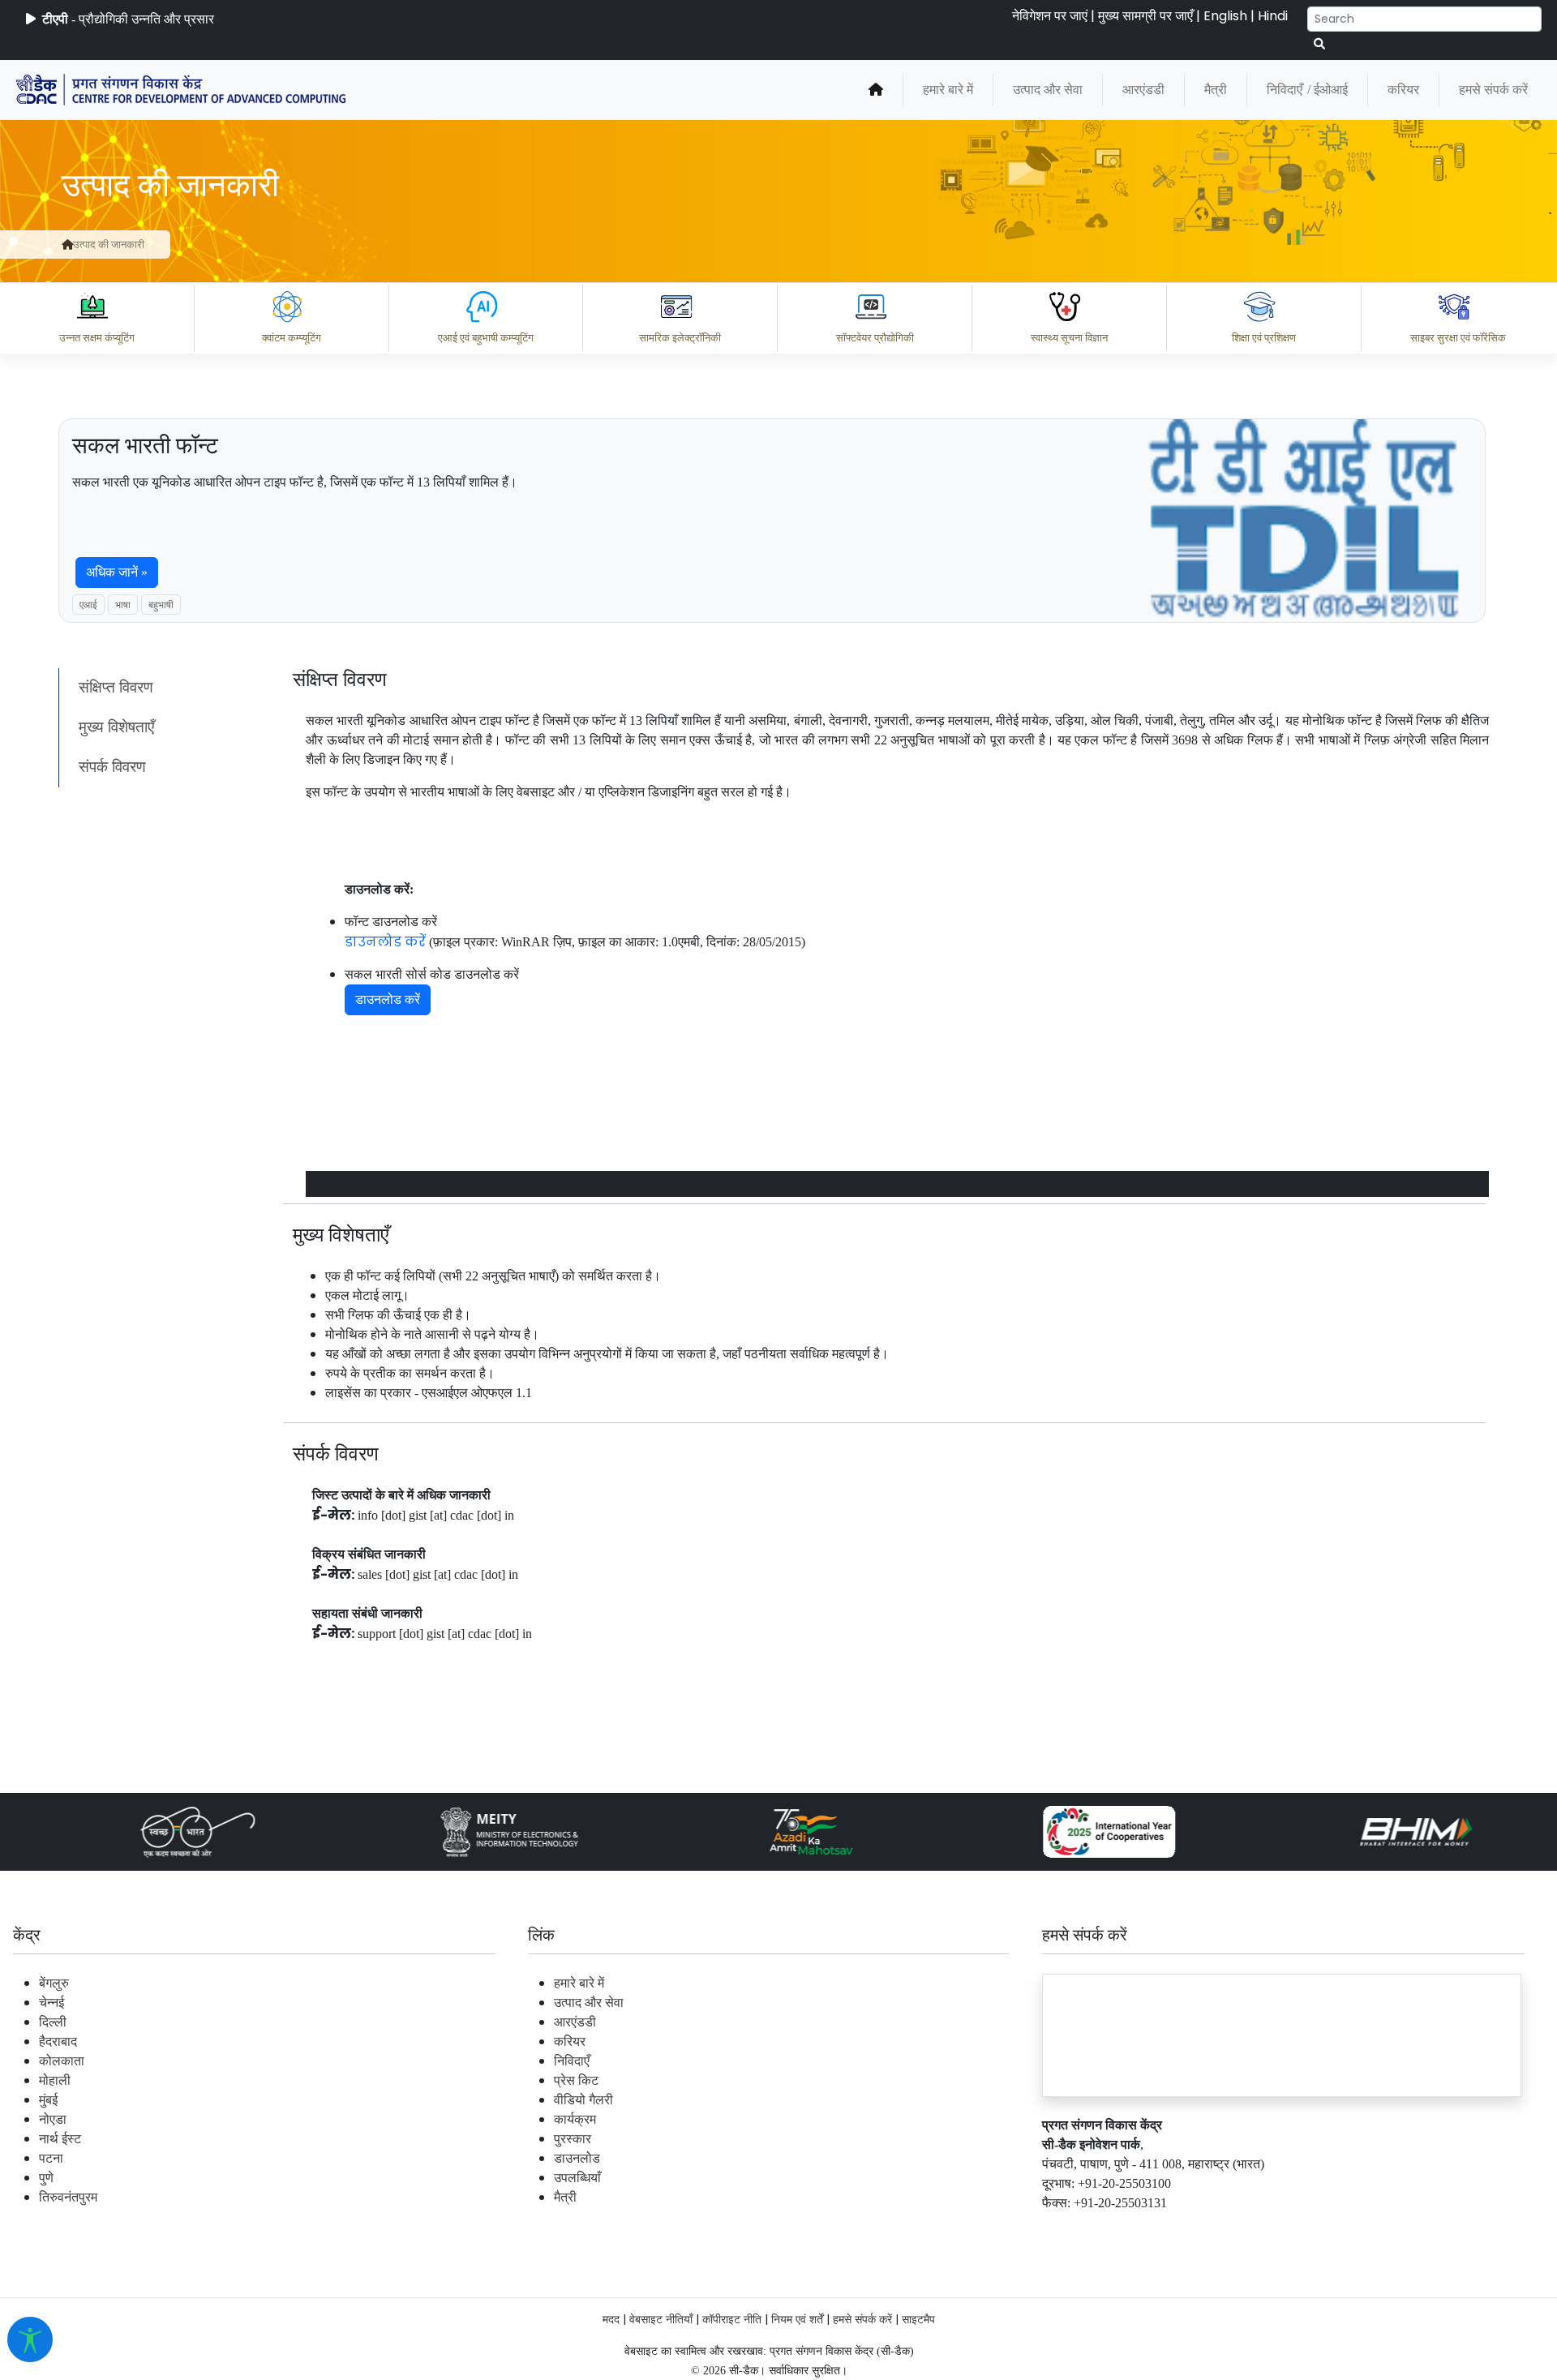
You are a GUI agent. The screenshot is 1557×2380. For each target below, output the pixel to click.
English (1225, 16)
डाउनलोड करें (385, 942)
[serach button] (1319, 44)
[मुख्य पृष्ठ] (876, 90)
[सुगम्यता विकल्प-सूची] (30, 2339)
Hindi (1273, 16)
